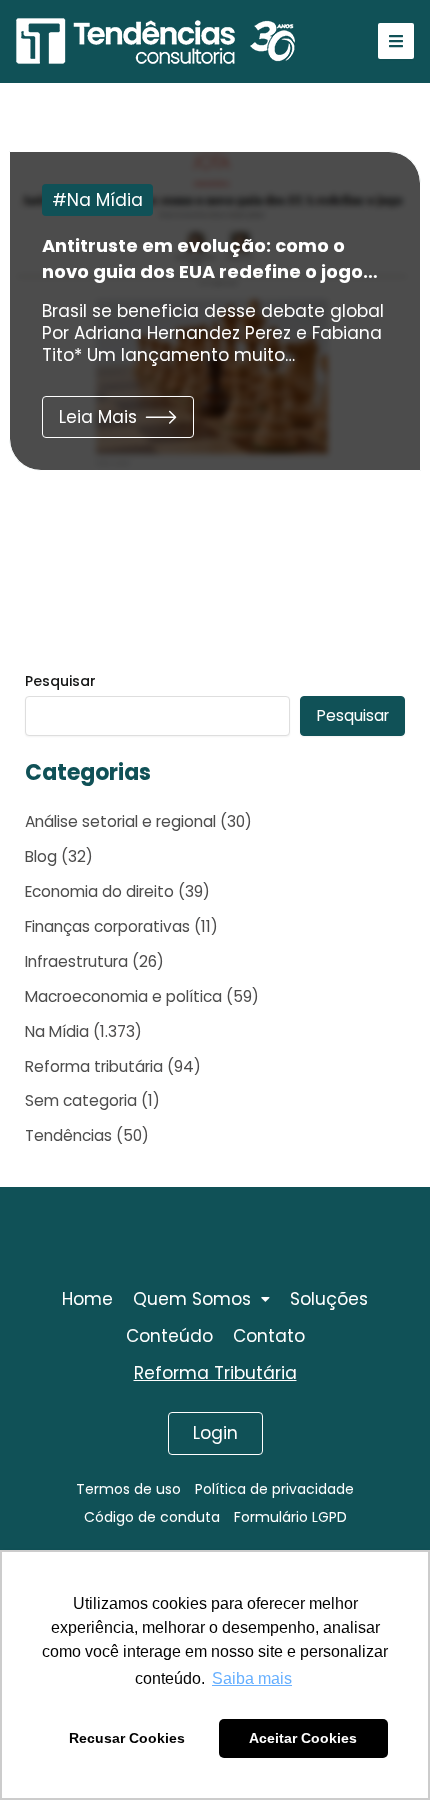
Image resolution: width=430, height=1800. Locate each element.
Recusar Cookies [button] (127, 1738)
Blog (41, 856)
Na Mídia (105, 200)
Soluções (329, 1299)
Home (87, 1299)
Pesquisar (60, 681)
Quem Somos (192, 1299)
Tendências (68, 1135)
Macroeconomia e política (123, 996)
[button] (118, 417)
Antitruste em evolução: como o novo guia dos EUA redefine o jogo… (210, 258)
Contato (269, 1336)
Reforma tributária (94, 1066)
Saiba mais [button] (252, 1678)
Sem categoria (81, 1100)
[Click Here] (396, 41)
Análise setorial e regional (120, 821)
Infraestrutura (76, 961)
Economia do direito (99, 891)
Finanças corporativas (107, 926)
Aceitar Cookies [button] (303, 1738)
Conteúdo (169, 1336)
